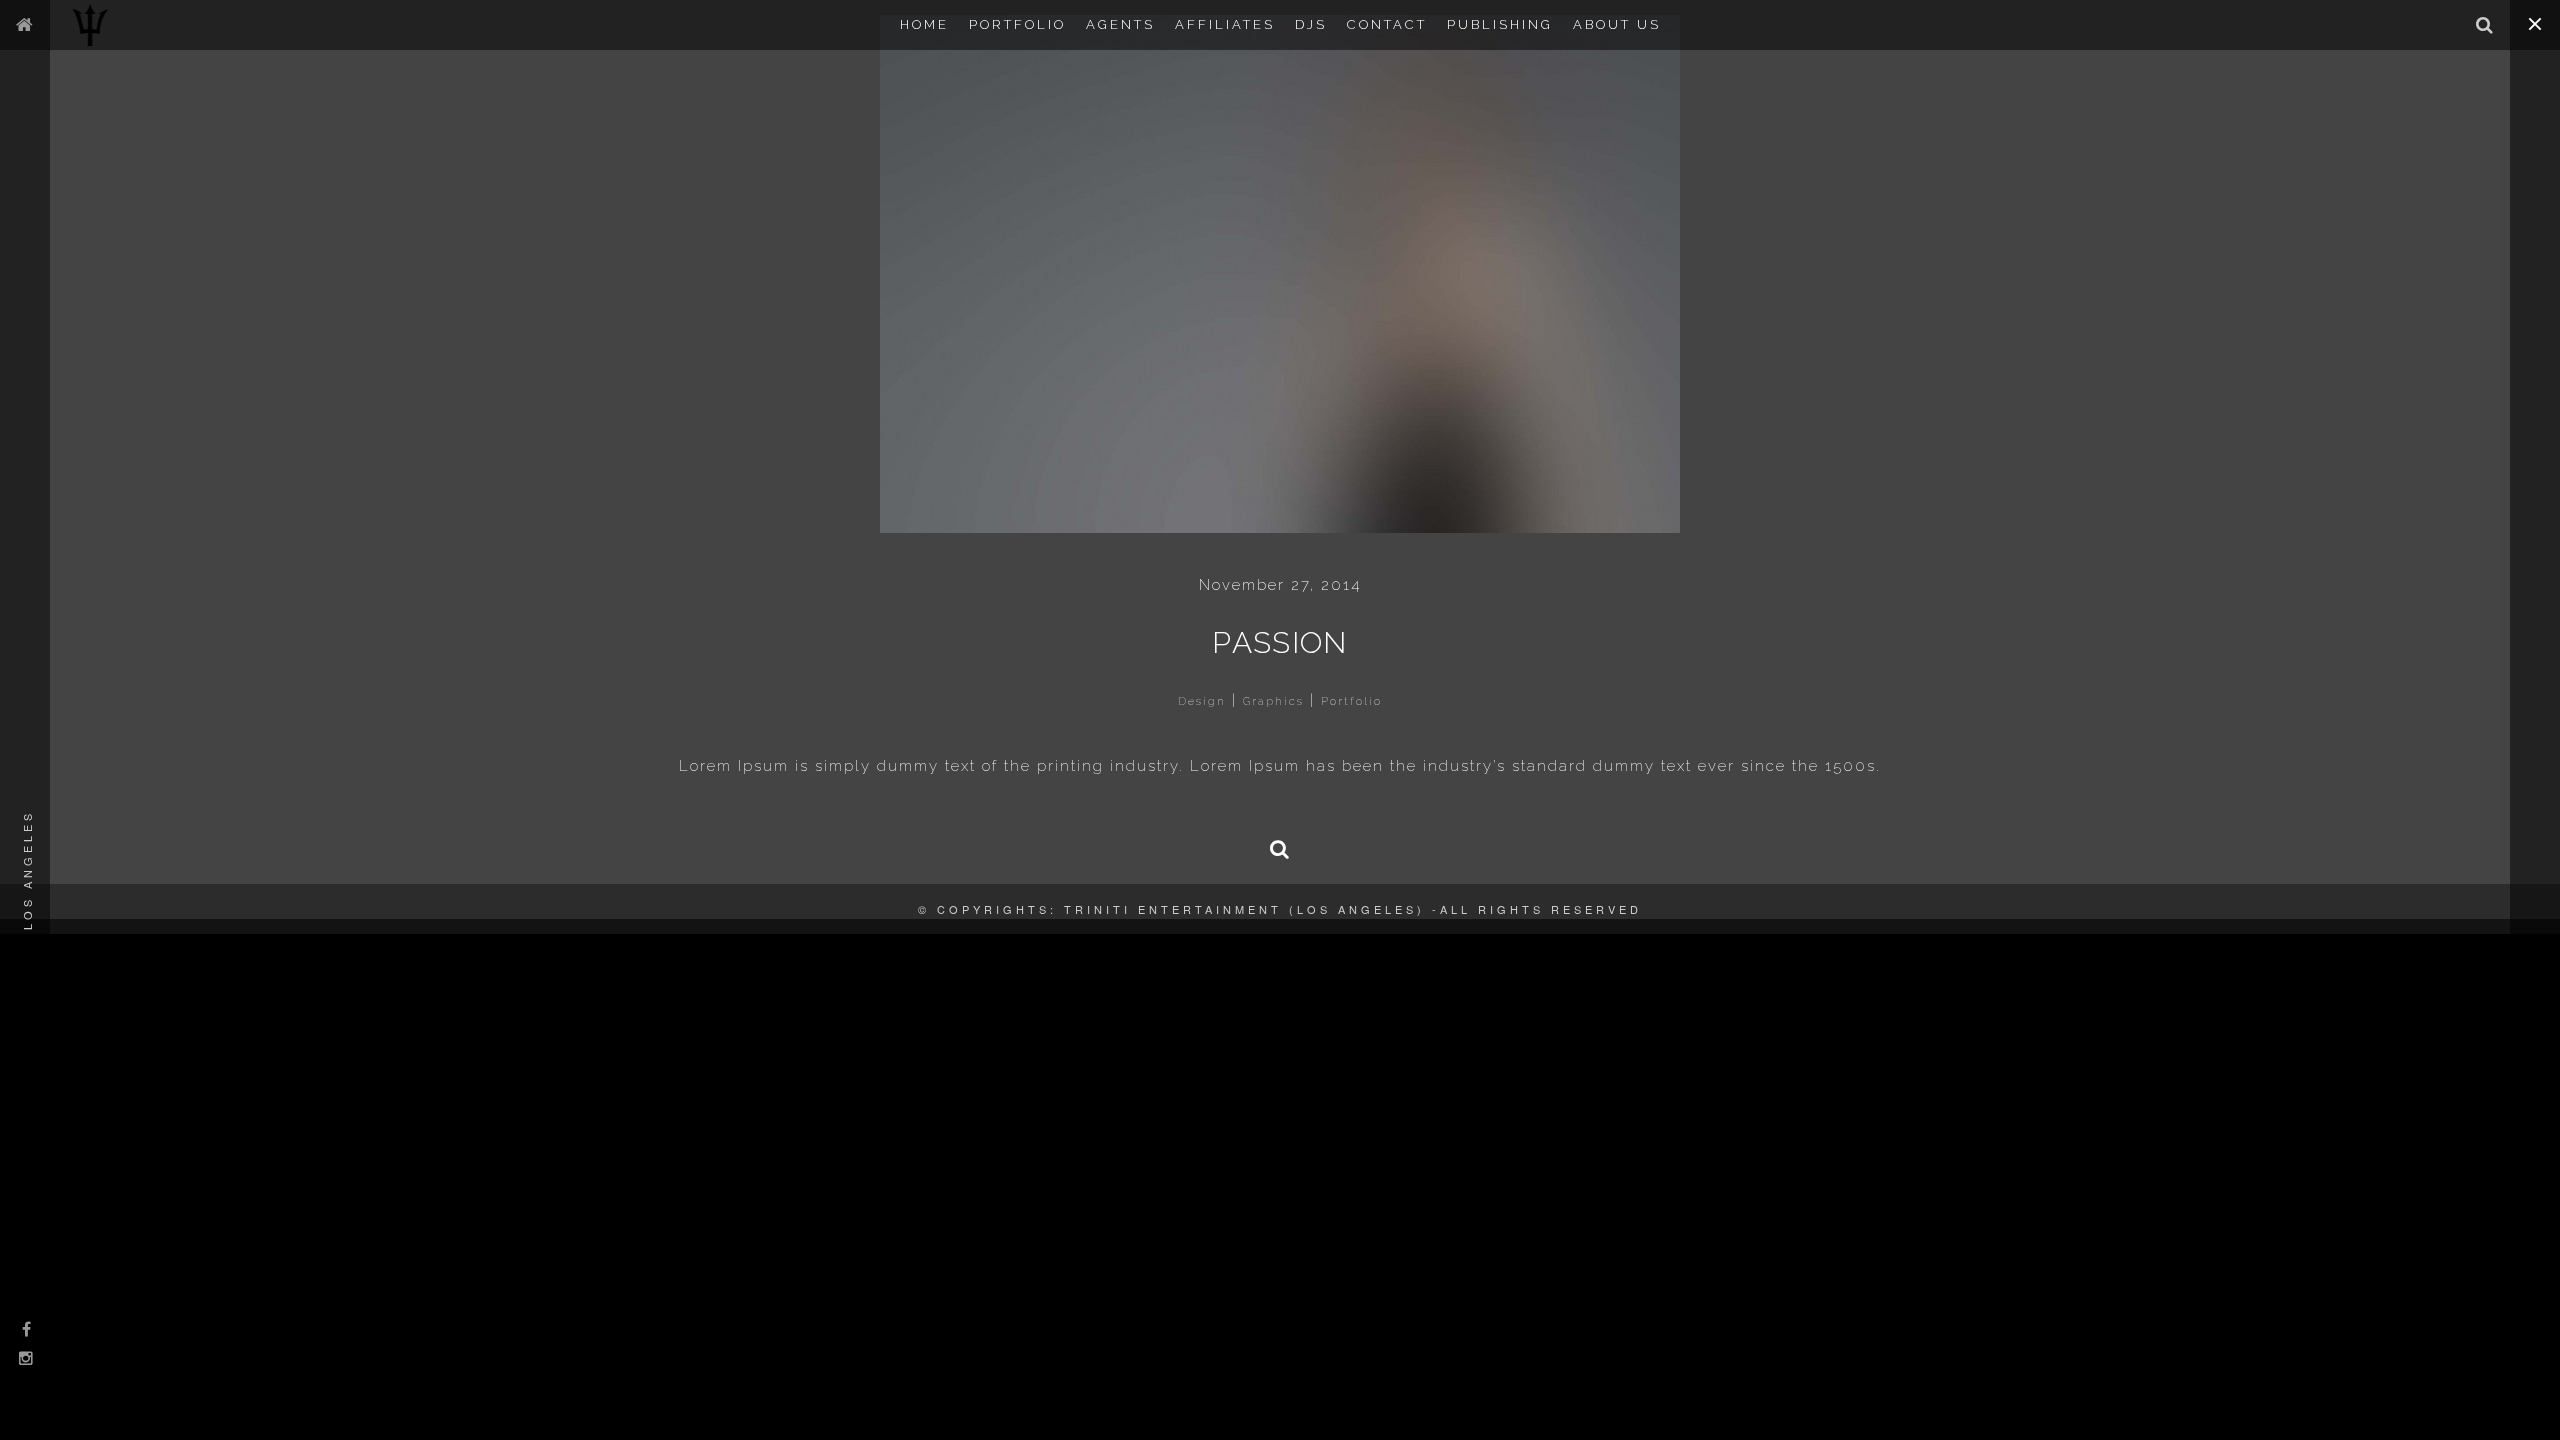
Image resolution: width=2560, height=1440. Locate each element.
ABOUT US (1617, 24)
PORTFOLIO (1017, 24)
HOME (924, 24)
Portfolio (1351, 701)
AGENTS (1120, 24)
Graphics (1273, 701)
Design (1202, 701)
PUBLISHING (1500, 24)
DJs (1311, 24)
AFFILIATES (1225, 24)
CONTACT (1387, 24)
